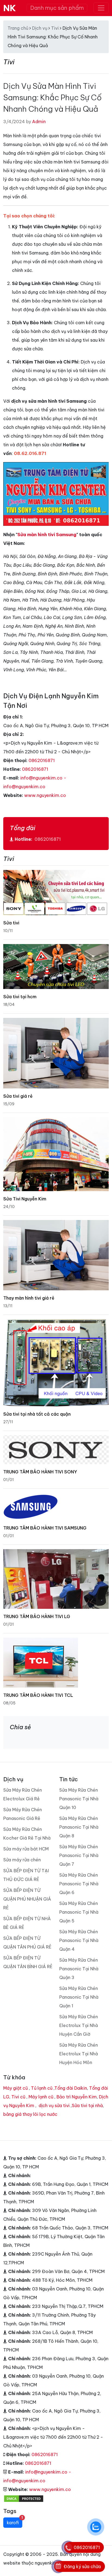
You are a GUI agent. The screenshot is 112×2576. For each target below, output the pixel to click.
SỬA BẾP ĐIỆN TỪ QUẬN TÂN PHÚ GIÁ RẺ (27, 1943)
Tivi (55, 28)
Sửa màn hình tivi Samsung (47, 535)
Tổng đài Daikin (71, 2088)
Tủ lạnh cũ (42, 2088)
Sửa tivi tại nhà (87, 2105)
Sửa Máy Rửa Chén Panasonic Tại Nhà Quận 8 (79, 1827)
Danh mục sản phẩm (57, 8)
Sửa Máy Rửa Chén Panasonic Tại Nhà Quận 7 (79, 1855)
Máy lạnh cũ (41, 2097)
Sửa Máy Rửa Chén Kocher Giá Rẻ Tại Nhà (27, 1834)
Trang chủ (18, 28)
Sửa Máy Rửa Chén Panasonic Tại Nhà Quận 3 (79, 1969)
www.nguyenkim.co (45, 795)
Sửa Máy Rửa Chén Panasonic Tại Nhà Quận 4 (79, 1940)
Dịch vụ (40, 28)
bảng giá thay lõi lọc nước (30, 2114)
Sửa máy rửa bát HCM (26, 1849)
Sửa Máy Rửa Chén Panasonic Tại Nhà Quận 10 (79, 1799)
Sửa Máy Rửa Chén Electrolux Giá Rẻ (23, 1794)
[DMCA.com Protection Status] (24, 2498)
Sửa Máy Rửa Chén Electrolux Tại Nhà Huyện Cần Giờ (79, 2025)
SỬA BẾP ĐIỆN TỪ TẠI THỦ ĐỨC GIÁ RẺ (26, 1875)
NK (10, 8)
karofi (15, 2521)
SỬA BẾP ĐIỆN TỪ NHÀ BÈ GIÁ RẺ (27, 1923)
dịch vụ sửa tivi (54, 2105)
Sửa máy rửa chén (22, 1860)
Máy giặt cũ (15, 2088)
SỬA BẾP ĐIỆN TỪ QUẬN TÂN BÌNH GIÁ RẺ (28, 1962)
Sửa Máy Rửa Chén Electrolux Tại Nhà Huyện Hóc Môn (79, 2054)
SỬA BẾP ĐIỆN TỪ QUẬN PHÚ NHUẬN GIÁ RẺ (27, 1899)
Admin (39, 122)
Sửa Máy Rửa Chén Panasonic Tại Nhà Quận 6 (79, 1884)
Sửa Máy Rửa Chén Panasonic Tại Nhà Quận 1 (79, 1997)
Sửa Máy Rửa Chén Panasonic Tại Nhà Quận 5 (79, 1912)
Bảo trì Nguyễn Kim (77, 2097)
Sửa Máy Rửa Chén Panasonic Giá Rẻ (23, 1814)
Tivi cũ (18, 2097)
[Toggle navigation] (101, 8)
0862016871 (42, 760)
